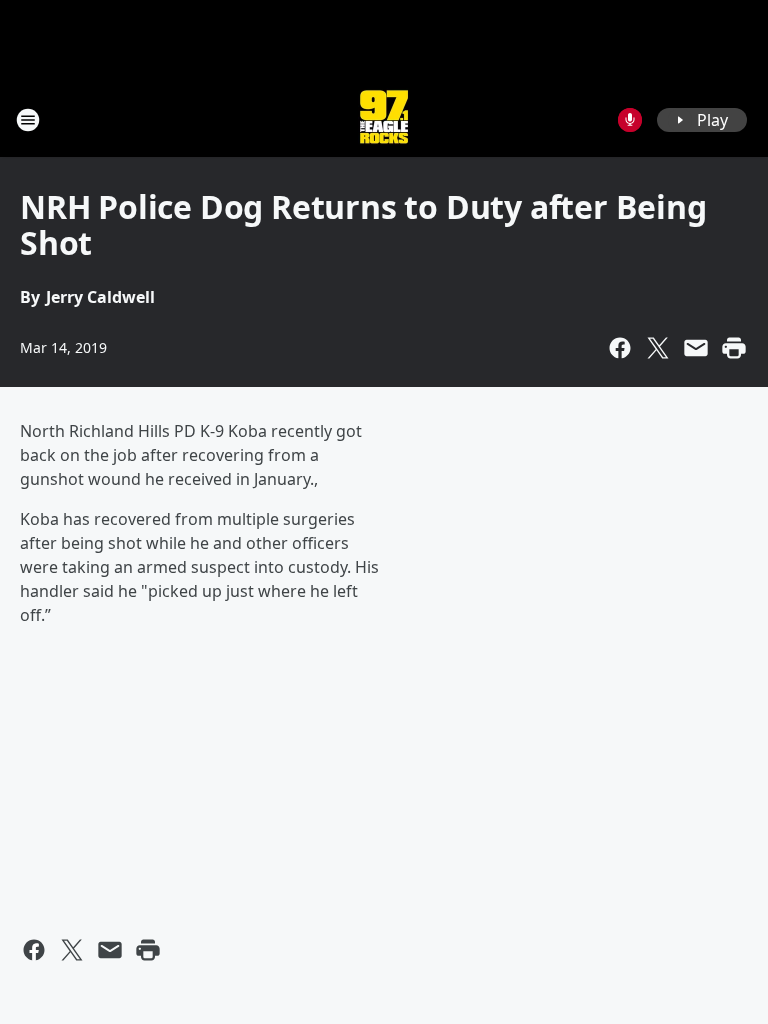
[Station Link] (384, 119)
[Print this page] (734, 348)
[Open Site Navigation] (28, 120)
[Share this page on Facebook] (620, 348)
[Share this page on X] (658, 348)
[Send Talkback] (630, 120)
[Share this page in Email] (696, 348)
